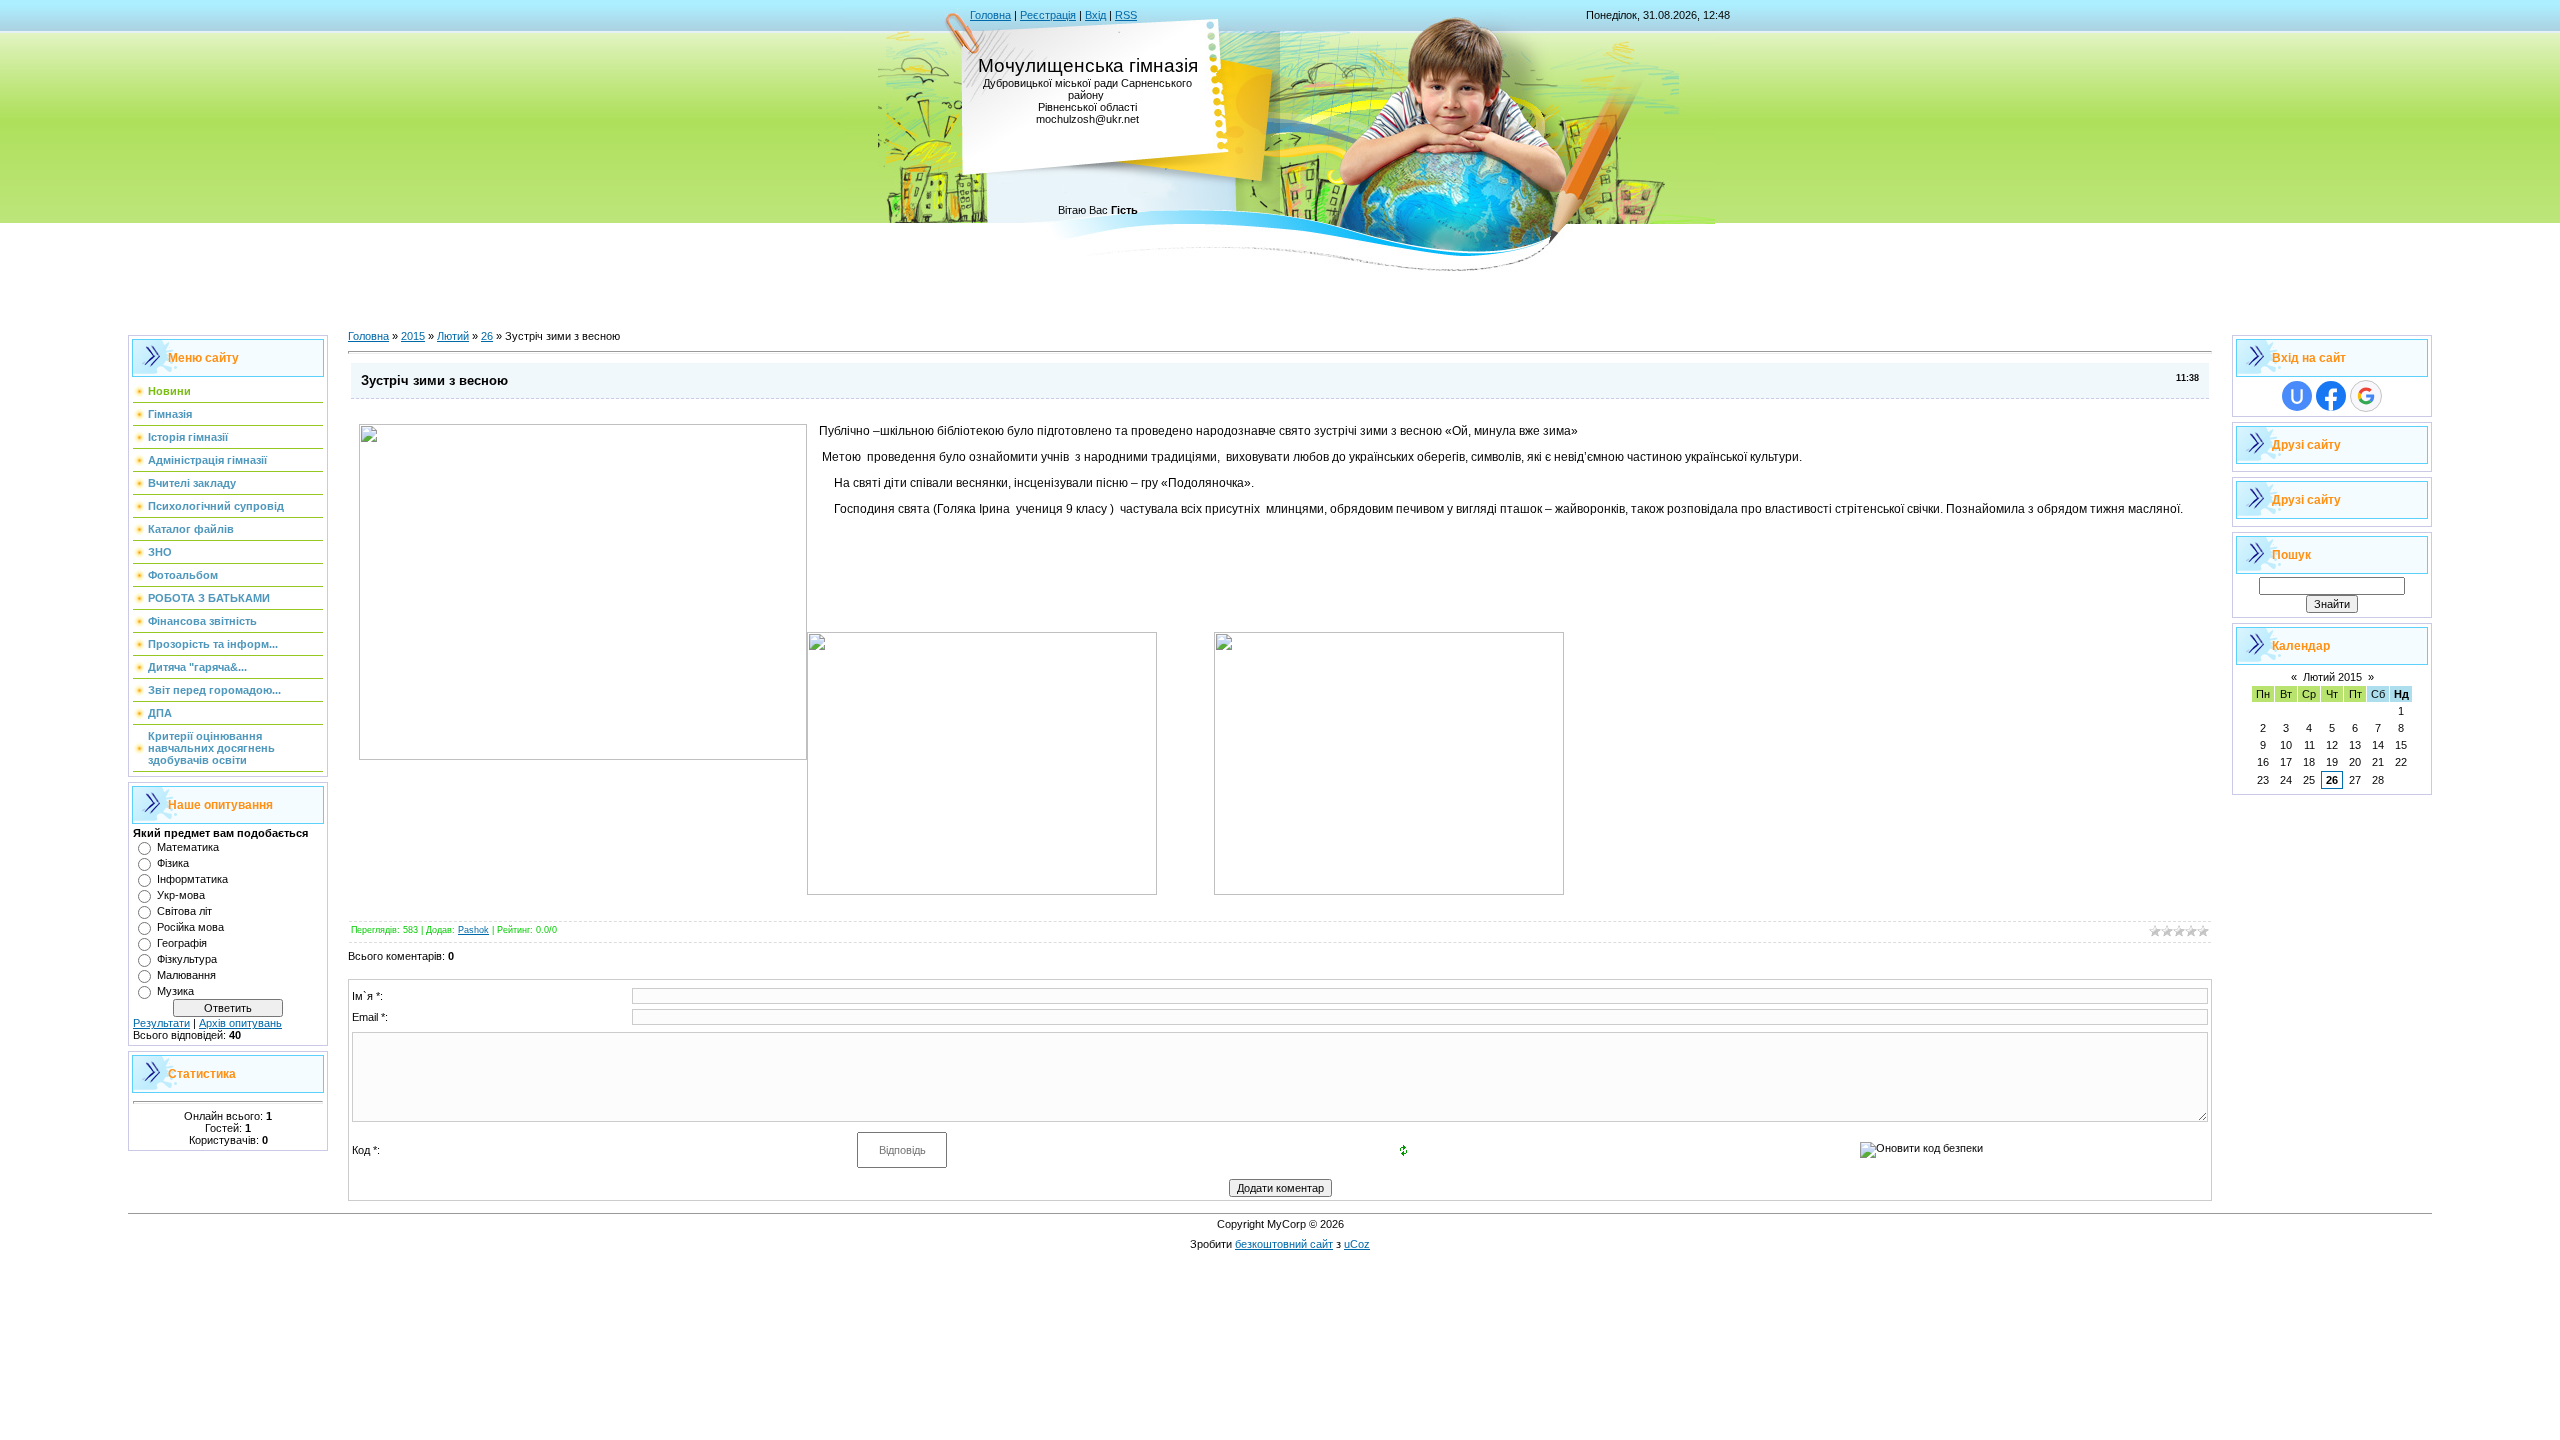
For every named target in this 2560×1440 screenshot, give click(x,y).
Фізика (173, 863)
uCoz (1357, 1244)
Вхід (1095, 15)
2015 (413, 336)
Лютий (453, 336)
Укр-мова (181, 895)
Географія (182, 943)
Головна (990, 15)
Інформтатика (192, 879)
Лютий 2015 (2332, 677)
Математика (188, 847)
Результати (161, 1023)
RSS (1126, 15)
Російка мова (190, 927)
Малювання (186, 975)
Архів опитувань (240, 1023)
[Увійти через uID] (2297, 396)
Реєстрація (1048, 15)
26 (487, 336)
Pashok (473, 930)
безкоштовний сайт (1284, 1244)
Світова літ (184, 911)
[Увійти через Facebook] (2331, 396)
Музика (175, 991)
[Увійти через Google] (2366, 396)
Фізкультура (187, 959)
